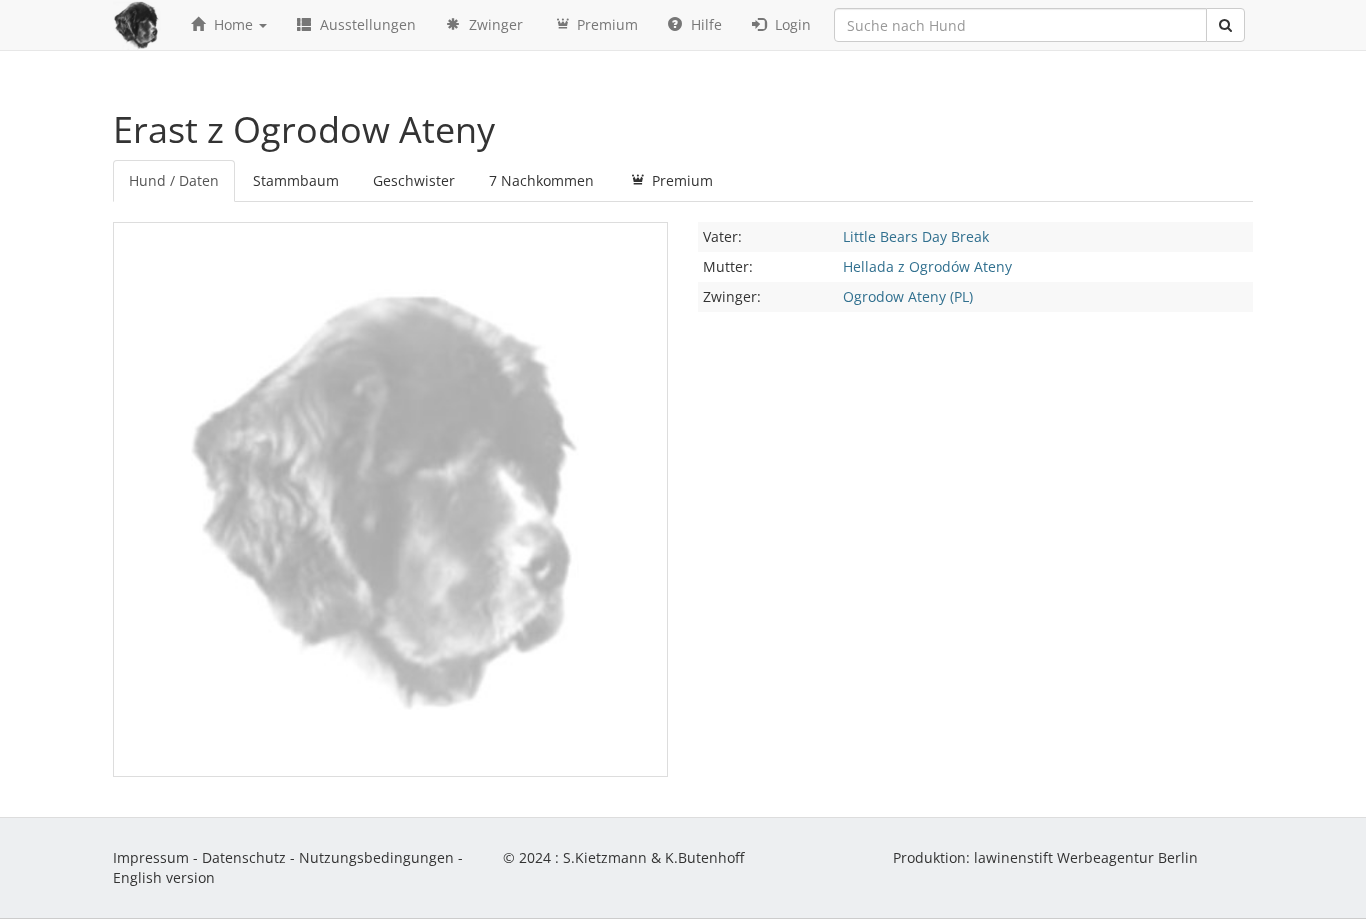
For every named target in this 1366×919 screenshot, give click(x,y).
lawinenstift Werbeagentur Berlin (1086, 857)
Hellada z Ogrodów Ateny (927, 266)
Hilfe (704, 24)
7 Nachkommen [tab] (541, 180)
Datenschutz (244, 857)
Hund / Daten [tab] (174, 180)
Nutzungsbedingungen (376, 857)
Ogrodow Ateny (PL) (908, 296)
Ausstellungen (366, 24)
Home (233, 24)
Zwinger (494, 24)
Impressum (151, 857)
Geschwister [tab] (414, 180)
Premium (605, 24)
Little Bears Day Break (916, 236)
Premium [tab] (680, 180)
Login (791, 24)
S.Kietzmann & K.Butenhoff (653, 857)
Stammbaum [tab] (296, 180)
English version (164, 877)
